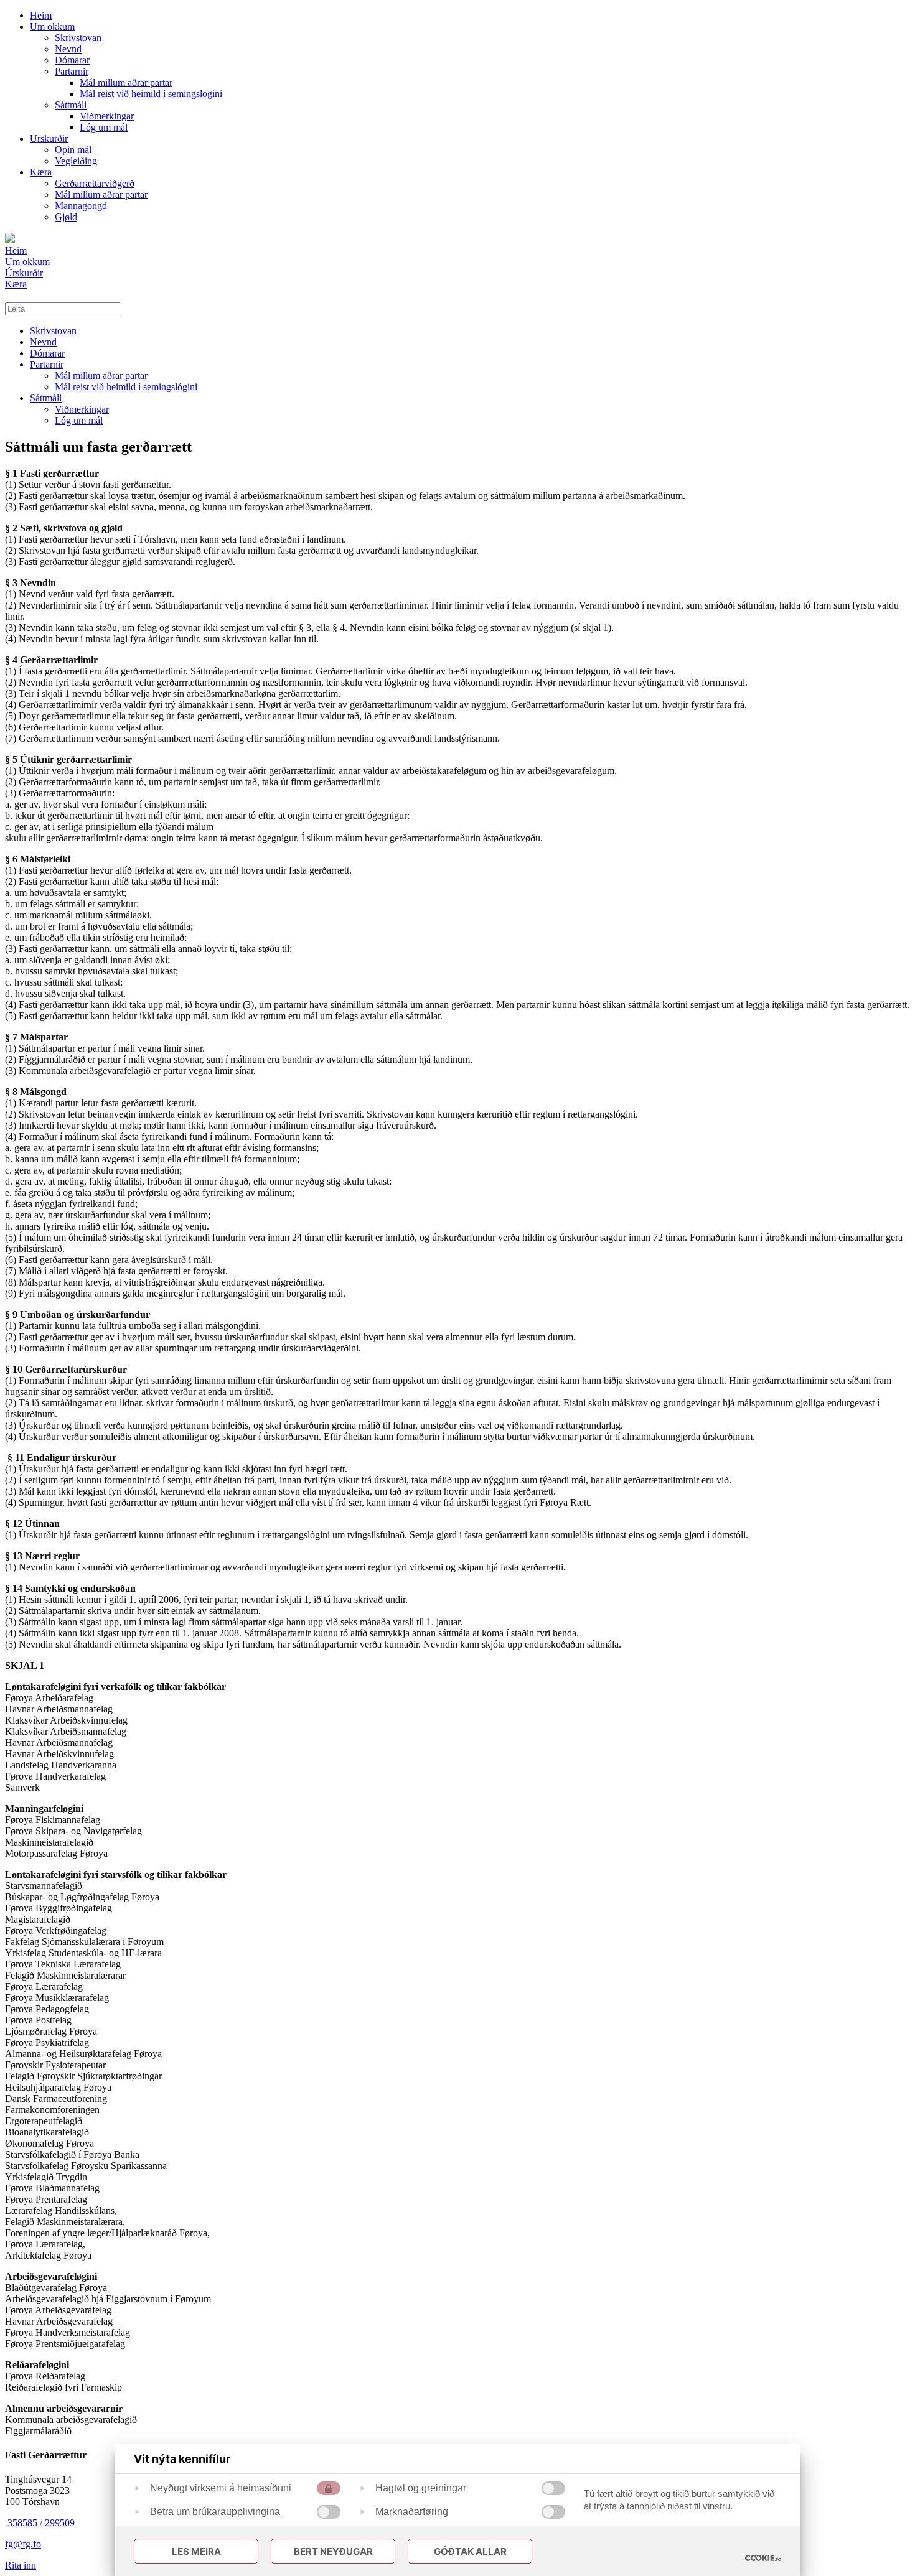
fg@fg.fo (23, 2544)
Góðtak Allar (470, 2551)
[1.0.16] (763, 2558)
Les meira (196, 2551)
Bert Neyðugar (333, 2551)
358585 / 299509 (41, 2523)
